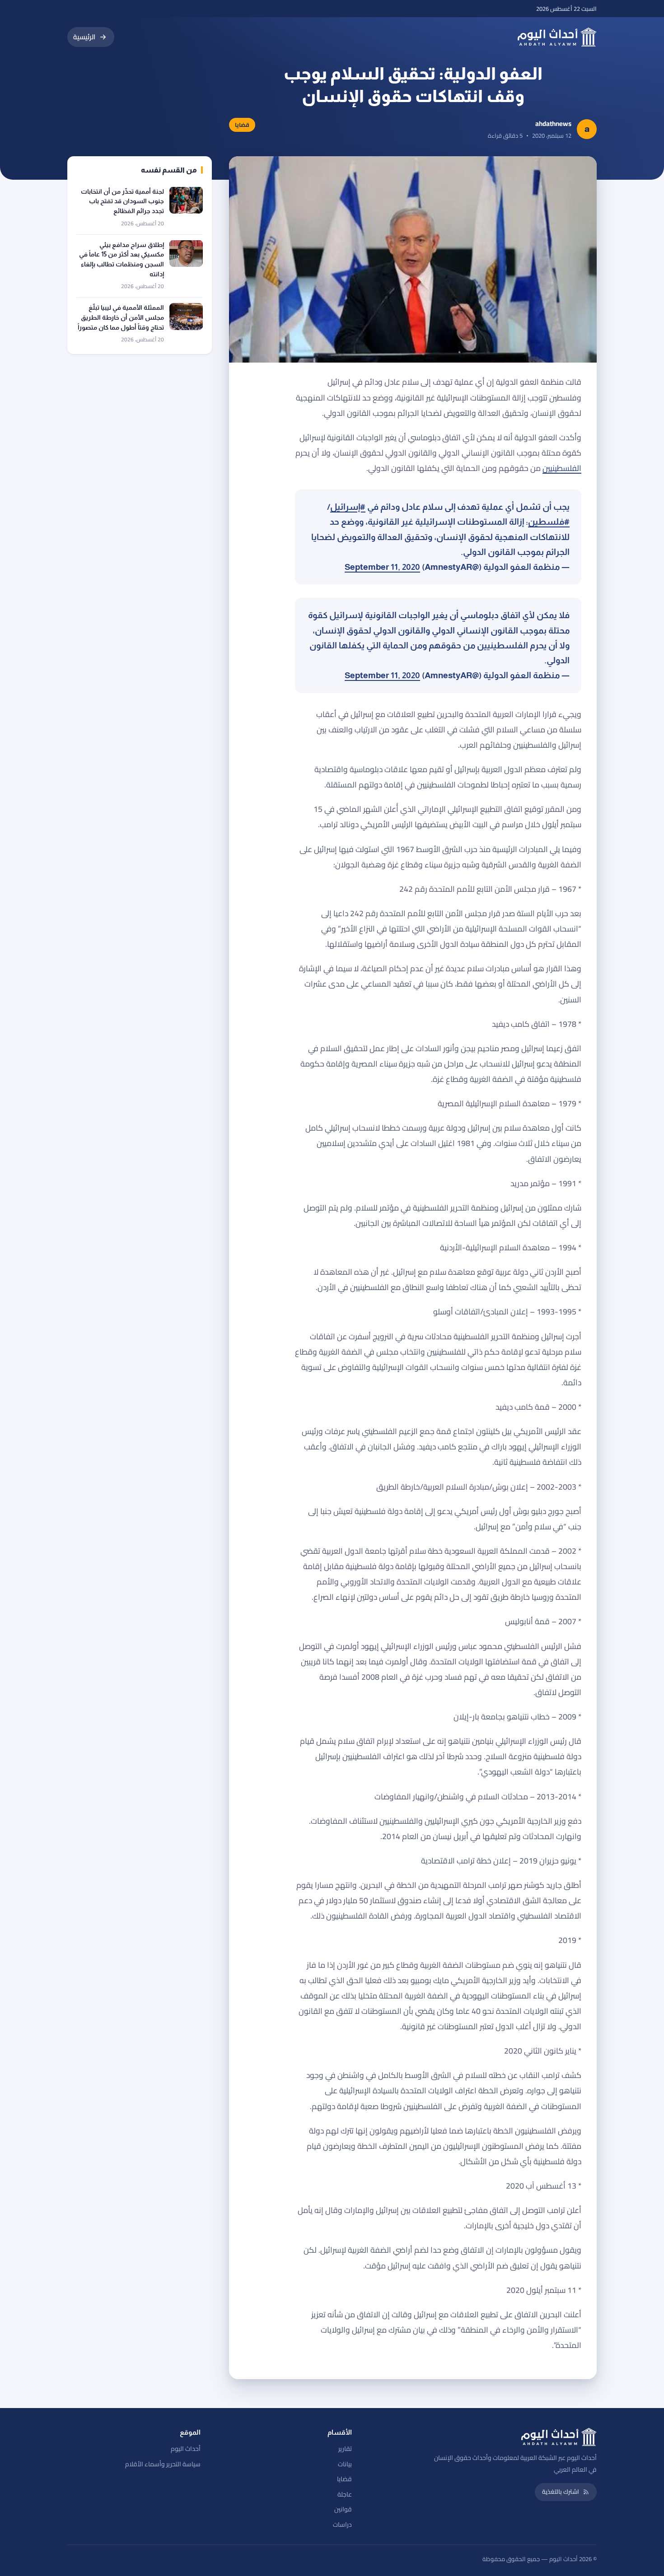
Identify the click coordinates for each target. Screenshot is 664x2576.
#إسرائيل (348, 507)
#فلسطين (549, 522)
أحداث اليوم (186, 2449)
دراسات (342, 2525)
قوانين (343, 2509)
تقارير (345, 2449)
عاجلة (345, 2494)
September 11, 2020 (382, 567)
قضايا (344, 2479)
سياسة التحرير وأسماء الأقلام (163, 2464)
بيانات (345, 2464)
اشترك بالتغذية (561, 2492)
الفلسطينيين (562, 468)
